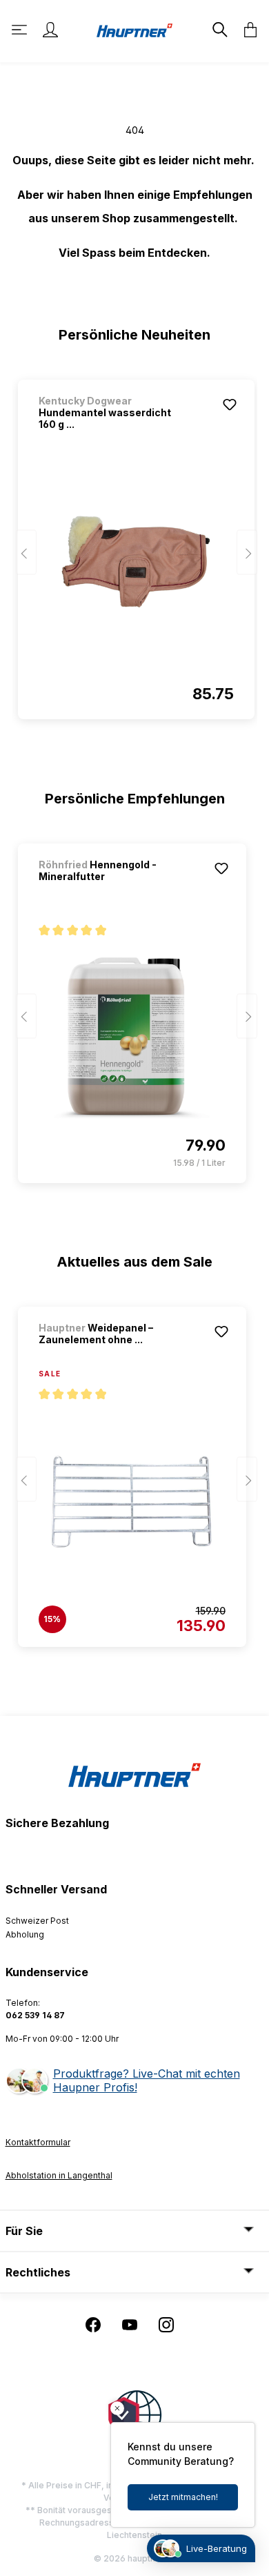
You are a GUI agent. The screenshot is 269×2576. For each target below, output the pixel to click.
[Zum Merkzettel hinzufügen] (230, 404)
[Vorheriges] (26, 553)
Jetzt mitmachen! (183, 2497)
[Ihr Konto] (50, 30)
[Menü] (21, 30)
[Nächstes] (247, 553)
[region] (135, 543)
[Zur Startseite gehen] (134, 29)
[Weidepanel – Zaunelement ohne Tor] (132, 1502)
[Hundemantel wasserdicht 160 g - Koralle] (136, 574)
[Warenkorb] (246, 30)
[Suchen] (219, 30)
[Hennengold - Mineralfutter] (132, 1038)
